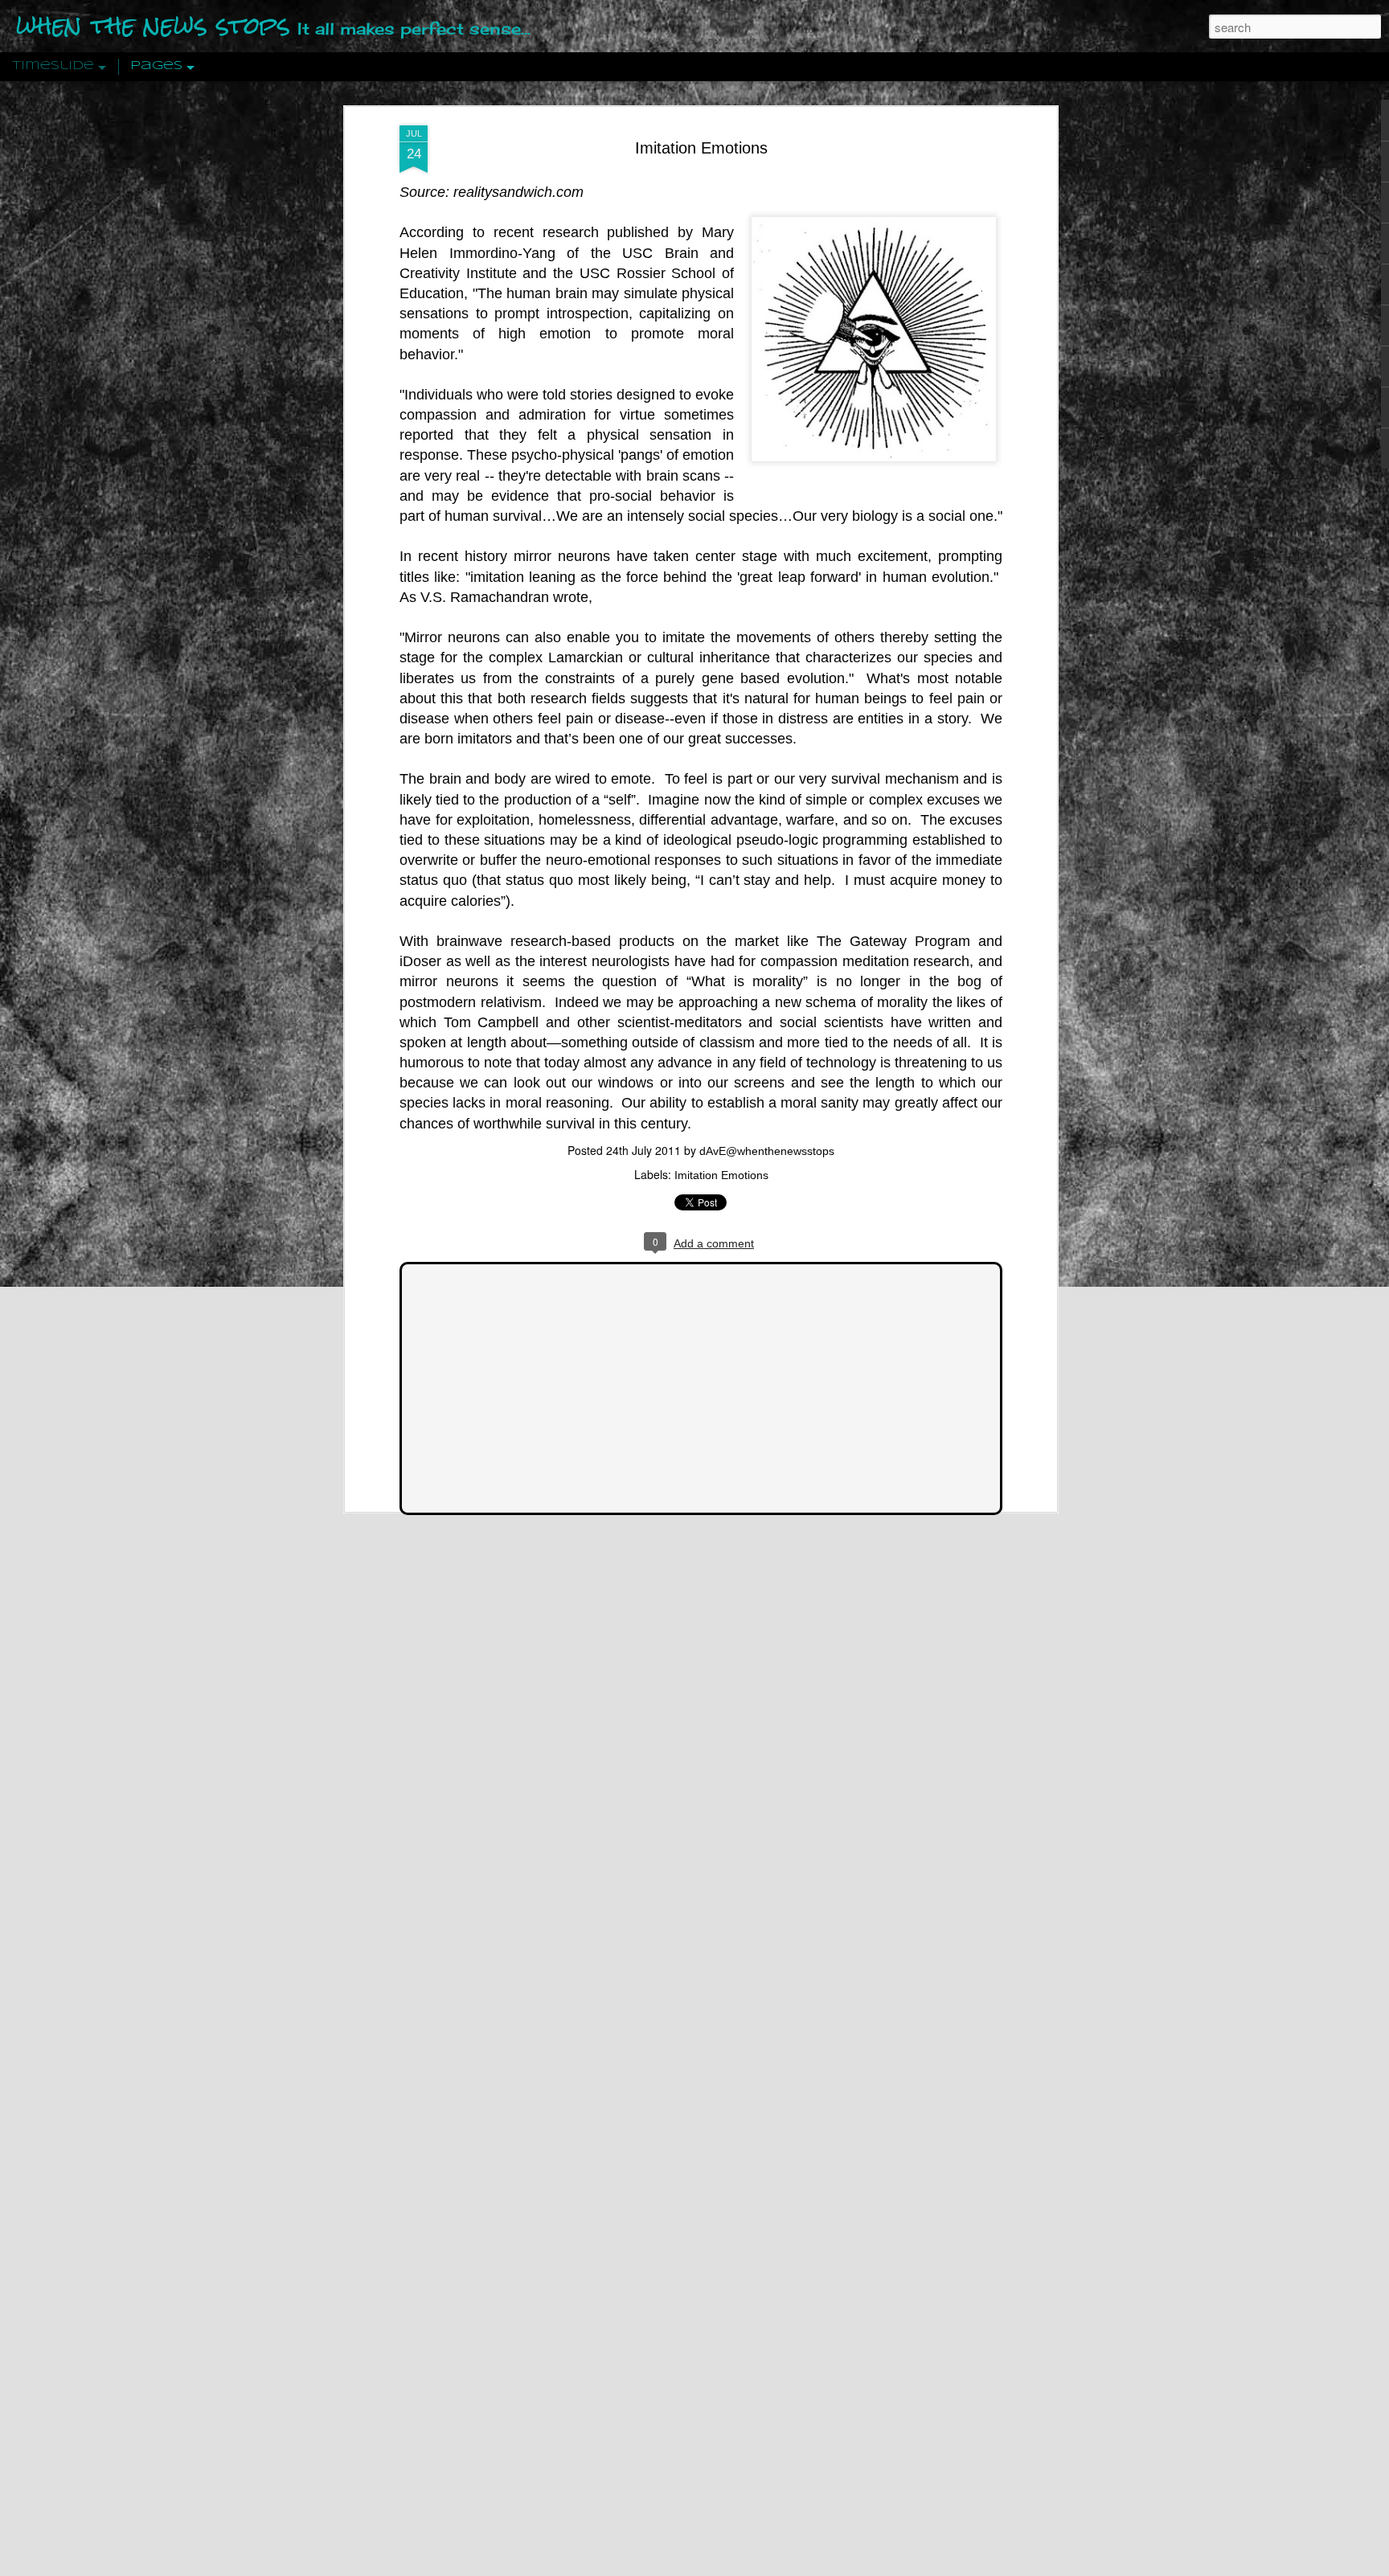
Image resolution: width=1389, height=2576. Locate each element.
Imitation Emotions (701, 148)
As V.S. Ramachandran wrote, (498, 597)
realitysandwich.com (518, 192)
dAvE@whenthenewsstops (767, 1151)
